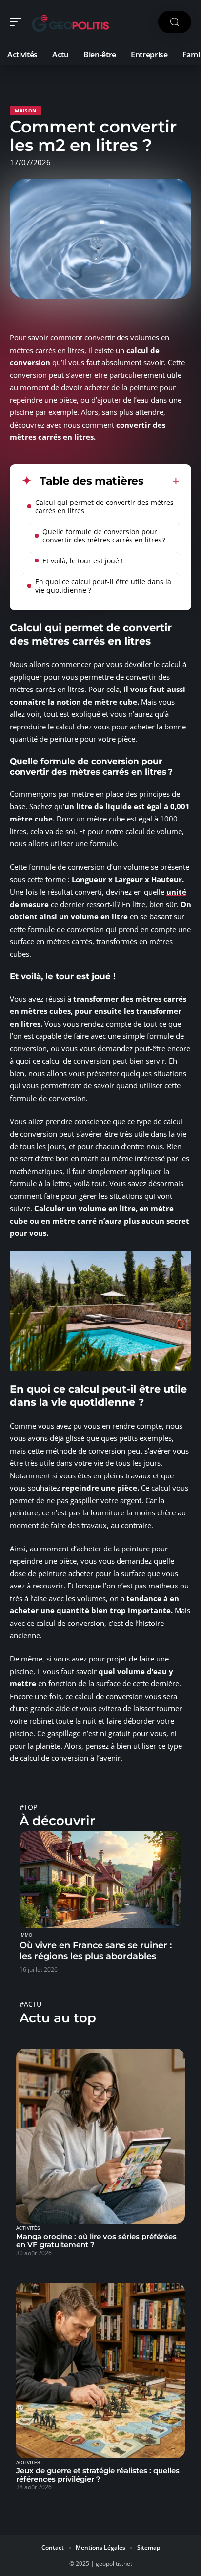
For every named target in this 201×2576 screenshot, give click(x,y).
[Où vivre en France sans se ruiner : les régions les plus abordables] (100, 1879)
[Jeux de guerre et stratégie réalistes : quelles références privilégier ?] (100, 2371)
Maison (26, 111)
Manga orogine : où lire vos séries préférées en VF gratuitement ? (96, 2240)
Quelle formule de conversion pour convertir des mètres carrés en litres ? (104, 536)
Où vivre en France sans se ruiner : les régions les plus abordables (96, 1951)
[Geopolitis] (70, 22)
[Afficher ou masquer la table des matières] (162, 481)
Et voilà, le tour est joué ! (83, 561)
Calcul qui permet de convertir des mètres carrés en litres (104, 506)
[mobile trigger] (18, 22)
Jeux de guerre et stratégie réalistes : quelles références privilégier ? (98, 2475)
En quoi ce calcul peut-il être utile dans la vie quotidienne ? (103, 586)
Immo (26, 1935)
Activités (28, 2228)
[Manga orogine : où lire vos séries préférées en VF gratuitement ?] (100, 2136)
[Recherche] (175, 22)
